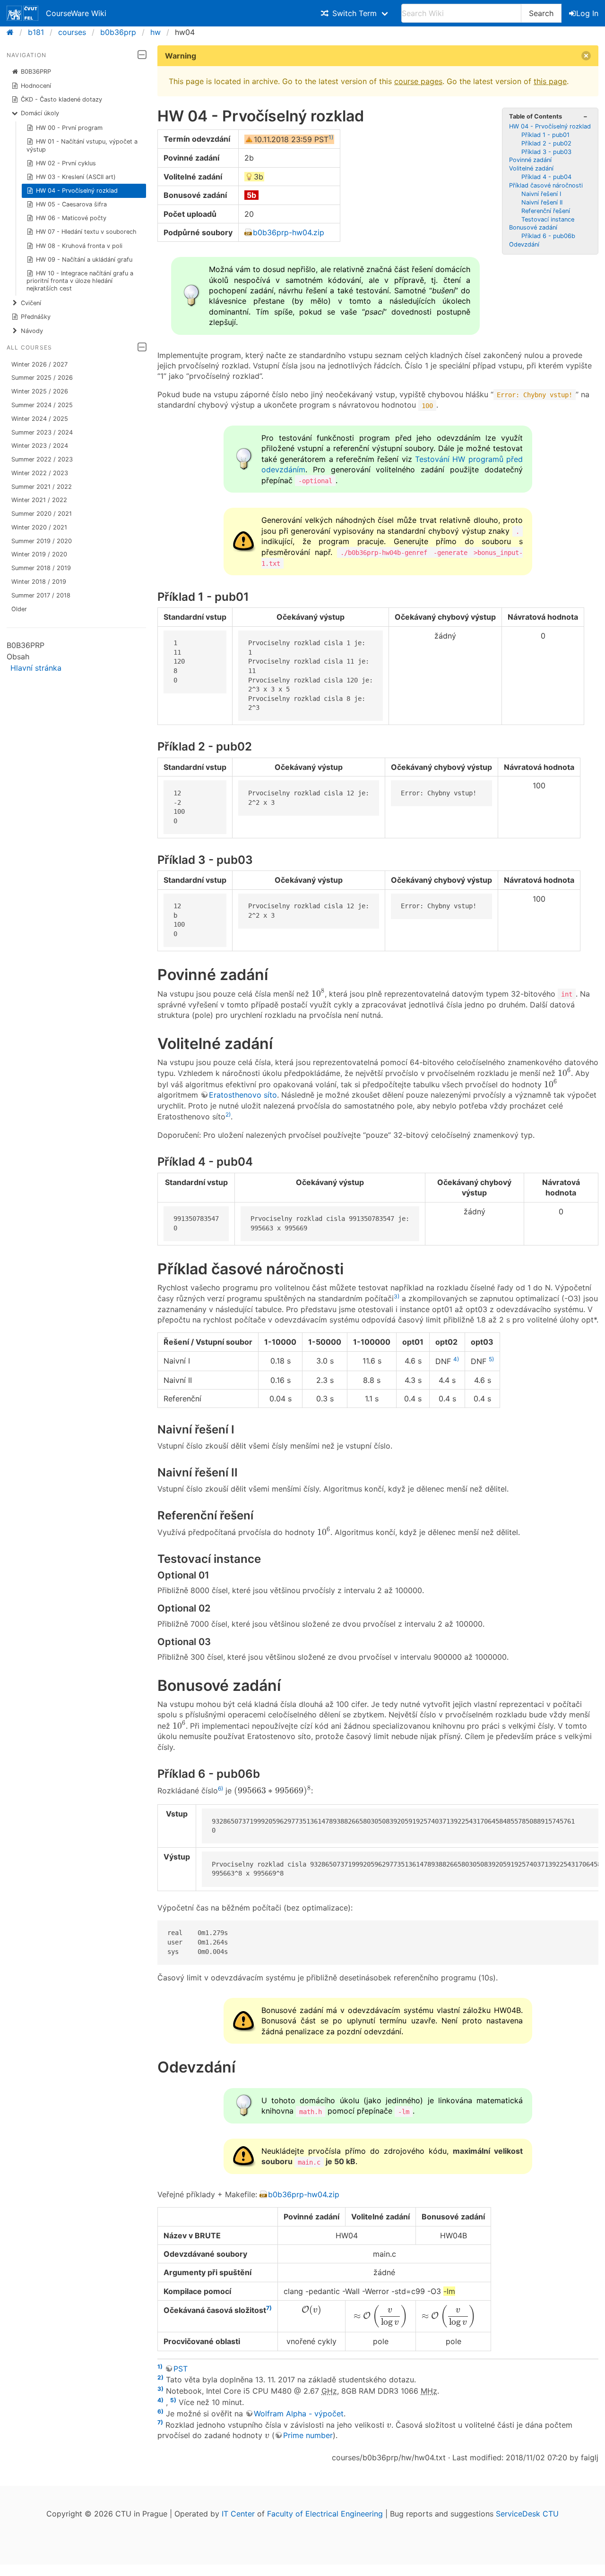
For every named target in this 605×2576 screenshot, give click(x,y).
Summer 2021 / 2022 (42, 487)
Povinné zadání (530, 160)
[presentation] (318, 993)
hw (156, 32)
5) (491, 1359)
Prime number (308, 2435)
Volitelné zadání (531, 168)
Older (19, 609)
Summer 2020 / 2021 (42, 514)
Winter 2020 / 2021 (39, 527)
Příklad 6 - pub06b (548, 236)
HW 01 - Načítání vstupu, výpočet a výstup (82, 145)
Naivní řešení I (541, 194)
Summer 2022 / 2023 (42, 459)
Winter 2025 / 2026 (40, 391)
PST (181, 2369)
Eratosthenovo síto (243, 1095)
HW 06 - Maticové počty (71, 218)
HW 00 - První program (69, 128)
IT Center (238, 2514)
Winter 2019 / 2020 (39, 554)
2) (228, 1114)
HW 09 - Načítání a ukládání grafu (84, 260)
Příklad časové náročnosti (546, 185)
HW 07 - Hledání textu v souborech (86, 232)
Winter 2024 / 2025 (40, 419)
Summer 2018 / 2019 (41, 568)
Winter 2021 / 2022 (39, 500)
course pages (418, 81)
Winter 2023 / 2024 (40, 446)
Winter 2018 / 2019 (39, 582)
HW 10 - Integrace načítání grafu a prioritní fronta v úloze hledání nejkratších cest (80, 281)
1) (331, 137)
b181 (36, 32)
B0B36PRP (36, 72)
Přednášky (36, 317)
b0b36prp (118, 32)
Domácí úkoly (40, 113)
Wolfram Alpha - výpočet (299, 2414)
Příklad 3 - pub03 (546, 152)
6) (220, 1788)
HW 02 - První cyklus (66, 163)
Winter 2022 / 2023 (40, 473)
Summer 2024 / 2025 (42, 405)
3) (397, 1296)
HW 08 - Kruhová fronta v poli (79, 246)
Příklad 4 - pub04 (546, 177)
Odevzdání (524, 244)
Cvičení (31, 303)
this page (550, 81)
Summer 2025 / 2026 (42, 378)
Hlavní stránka (36, 668)
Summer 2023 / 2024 (42, 432)
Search (541, 13)
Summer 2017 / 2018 (41, 595)
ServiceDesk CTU (527, 2514)
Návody (32, 331)
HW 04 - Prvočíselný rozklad (77, 191)
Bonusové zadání (533, 227)
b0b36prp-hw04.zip (289, 232)
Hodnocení (36, 86)
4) (456, 1359)
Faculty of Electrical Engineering (325, 2514)
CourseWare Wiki (76, 13)
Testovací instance (548, 219)
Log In (587, 13)
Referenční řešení (546, 211)
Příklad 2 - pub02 (546, 143)
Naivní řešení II (542, 202)
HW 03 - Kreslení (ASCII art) (76, 177)
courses (72, 32)
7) (269, 2308)
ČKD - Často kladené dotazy (61, 99)
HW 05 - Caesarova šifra (71, 204)
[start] (13, 32)
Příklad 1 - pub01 (545, 135)
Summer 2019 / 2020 (42, 541)
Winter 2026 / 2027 (39, 364)
